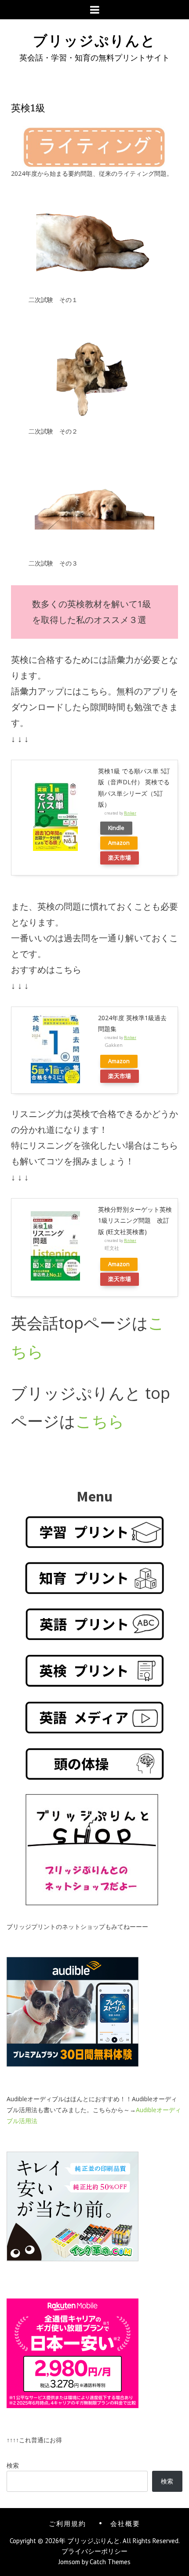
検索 (13, 2465)
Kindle (116, 828)
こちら (100, 1421)
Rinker (130, 813)
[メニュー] (95, 10)
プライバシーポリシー (94, 2551)
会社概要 (125, 2523)
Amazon (119, 843)
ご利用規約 (67, 2523)
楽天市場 (120, 858)
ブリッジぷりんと (94, 39)
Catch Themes (110, 2562)
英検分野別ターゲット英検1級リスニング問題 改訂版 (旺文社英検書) (135, 1220)
